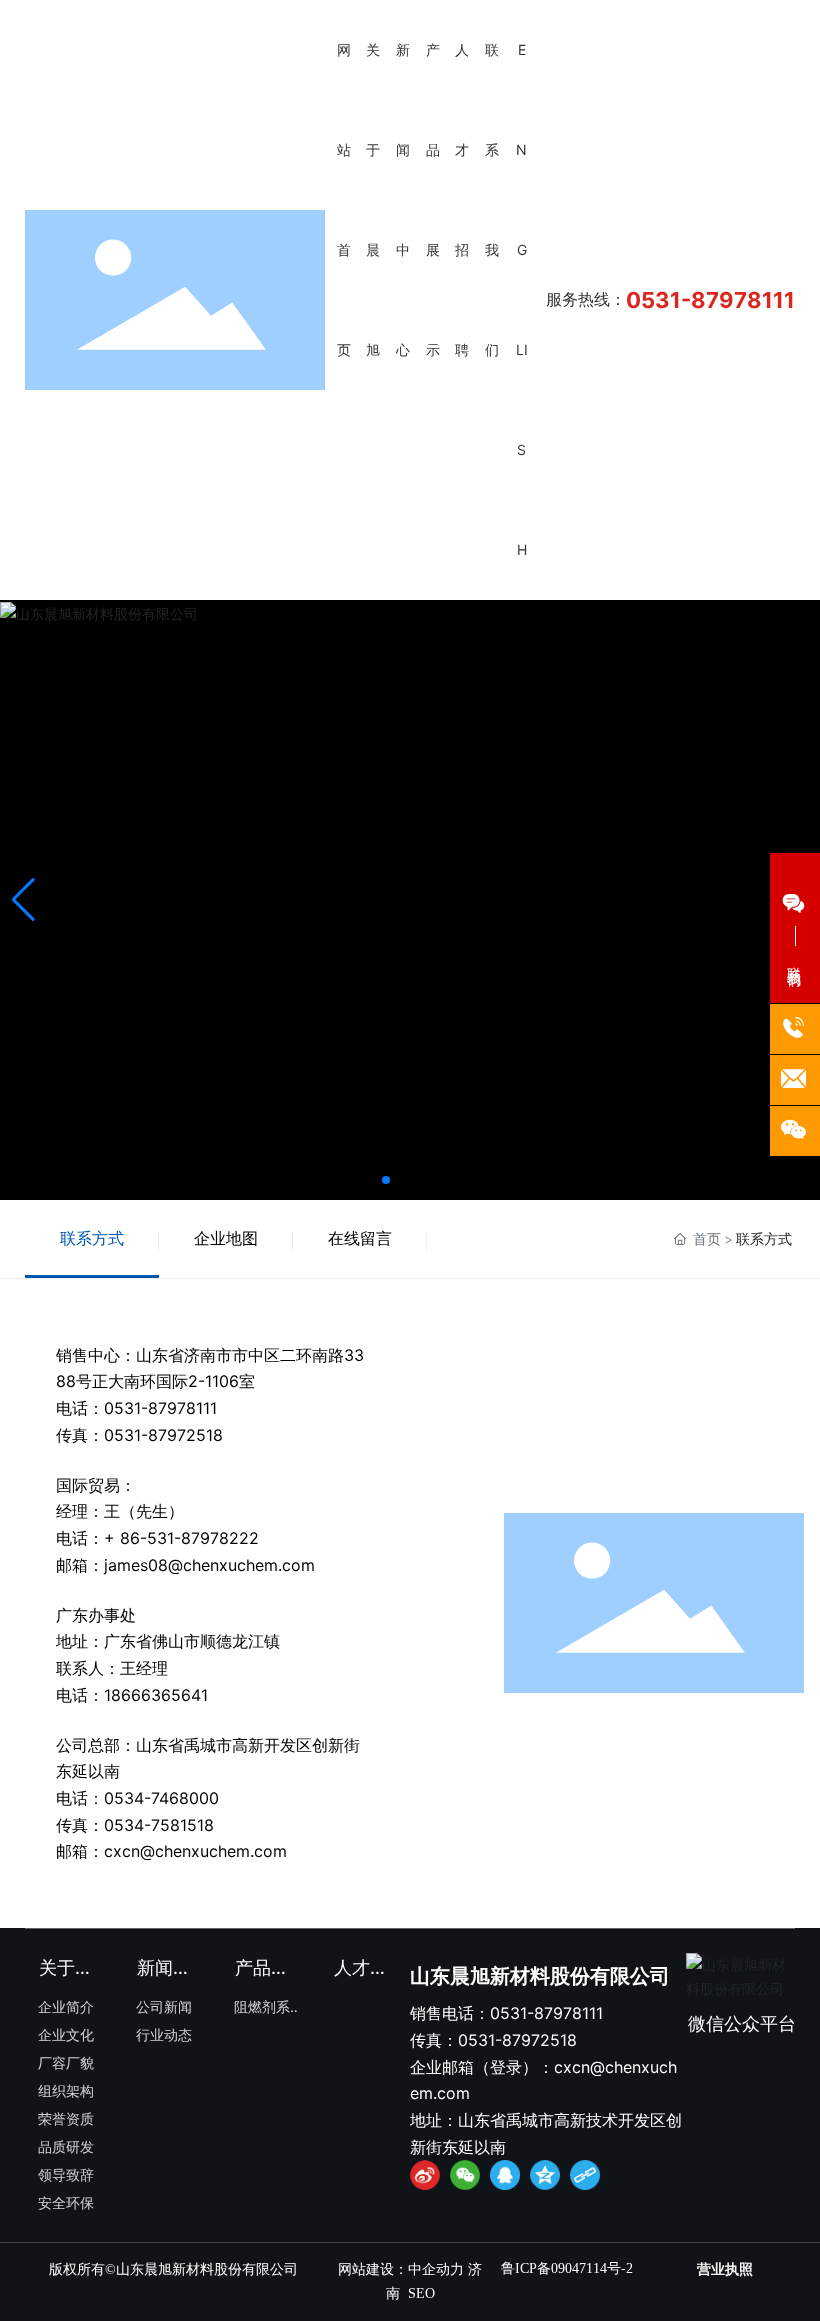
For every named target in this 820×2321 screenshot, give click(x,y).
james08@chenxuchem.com (209, 1565)
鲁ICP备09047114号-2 (567, 2268)
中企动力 (436, 2269)
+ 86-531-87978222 (181, 1538)
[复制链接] (585, 2175)
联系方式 (92, 1238)
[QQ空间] (545, 2175)
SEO (421, 2293)
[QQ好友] (505, 2175)
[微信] (465, 2175)
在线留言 (360, 1238)
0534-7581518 (159, 1825)
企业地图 (226, 1238)
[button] (386, 1180)
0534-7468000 (161, 1798)
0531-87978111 (710, 300)
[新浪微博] (425, 2175)
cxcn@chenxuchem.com (195, 1851)
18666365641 (156, 1695)
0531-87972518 (163, 1435)
